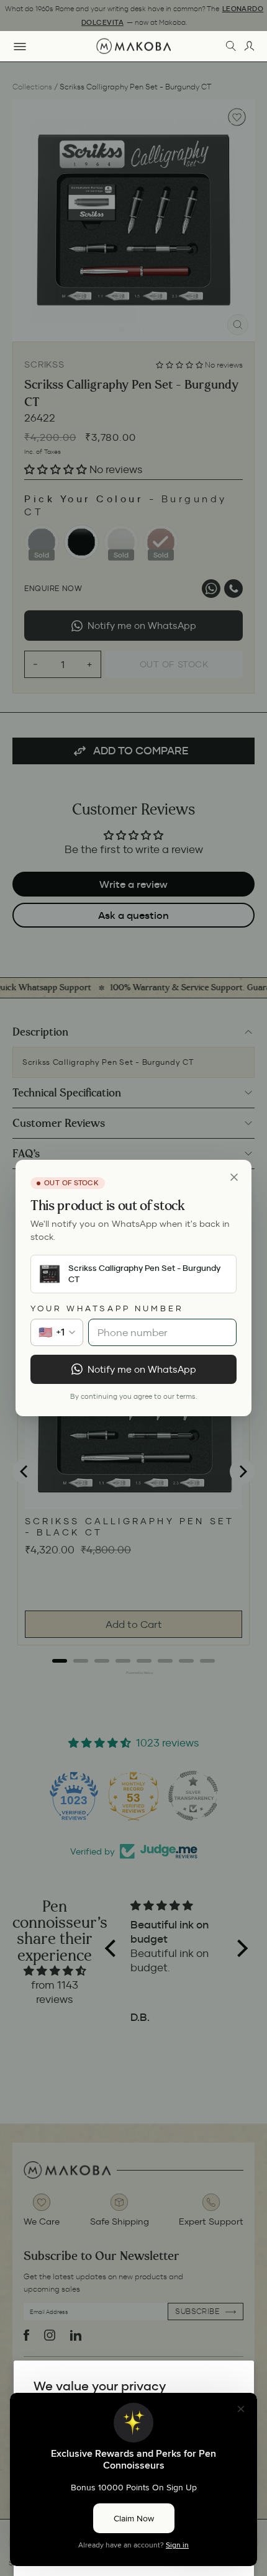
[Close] (234, 1177)
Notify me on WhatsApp (142, 1369)
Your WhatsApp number (107, 1308)
